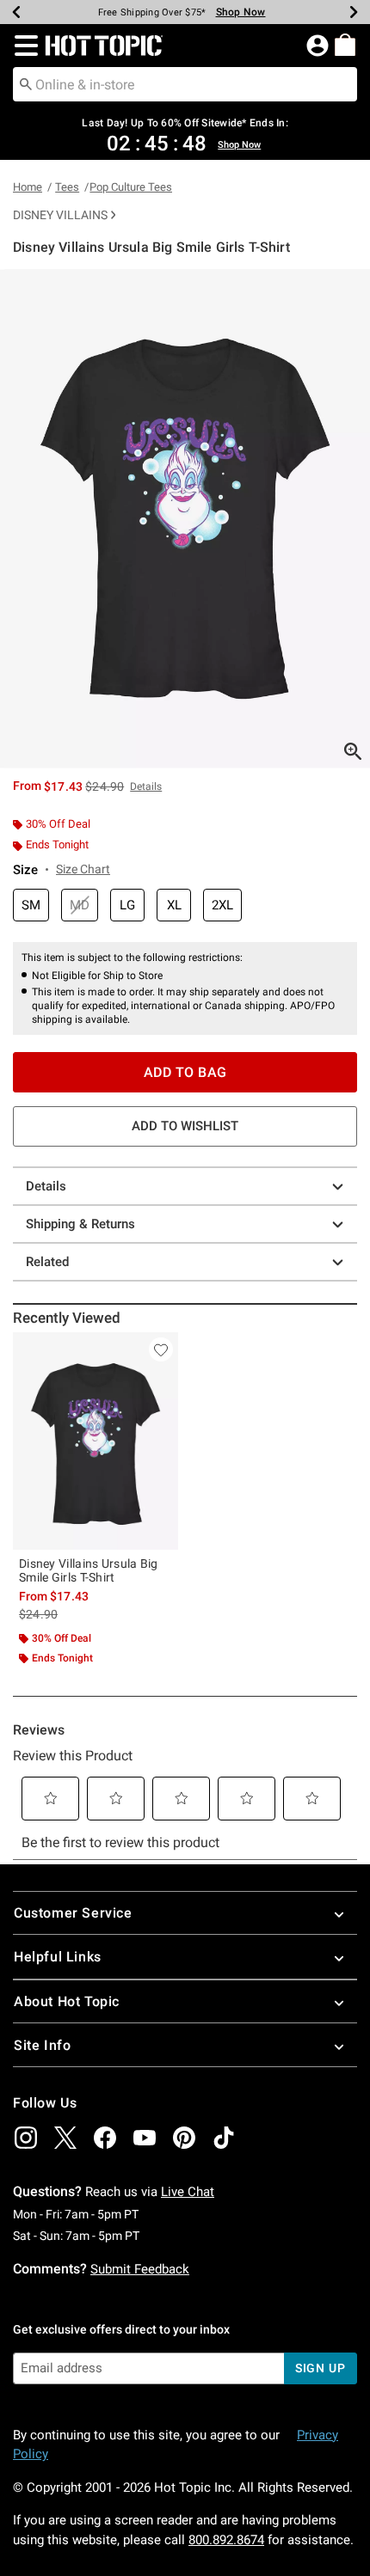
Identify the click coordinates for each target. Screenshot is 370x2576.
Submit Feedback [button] (140, 2269)
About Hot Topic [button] (67, 2001)
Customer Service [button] (73, 1913)
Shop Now (241, 12)
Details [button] (146, 786)
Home (28, 187)
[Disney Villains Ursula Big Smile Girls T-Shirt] (96, 1441)
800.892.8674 (226, 2540)
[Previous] (16, 12)
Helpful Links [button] (58, 1957)
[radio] (31, 906)
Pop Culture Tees (131, 187)
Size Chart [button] (83, 869)
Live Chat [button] (188, 2192)
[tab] (185, 519)
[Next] (354, 12)
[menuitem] (345, 45)
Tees (67, 187)
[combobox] (185, 84)
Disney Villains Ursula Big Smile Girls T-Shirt (89, 1570)
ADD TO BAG (185, 1072)
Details (46, 1186)
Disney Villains (60, 215)
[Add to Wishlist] (161, 1349)
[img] (26, 2138)
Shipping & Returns (80, 1224)
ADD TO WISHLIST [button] (185, 1126)
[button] (23, 46)
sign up (321, 2368)
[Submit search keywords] (26, 83)
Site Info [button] (42, 2045)
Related (47, 1262)
